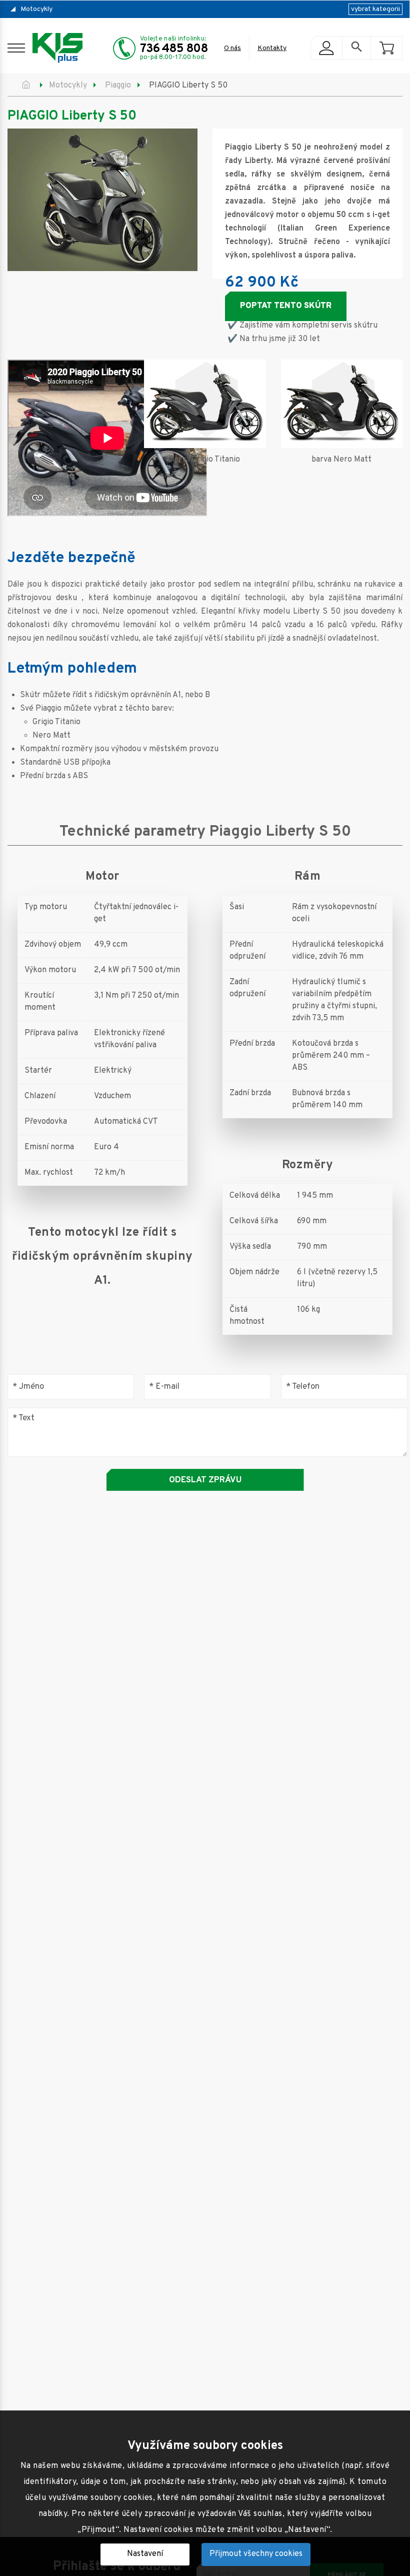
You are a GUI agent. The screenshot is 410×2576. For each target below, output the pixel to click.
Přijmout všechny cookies (256, 2554)
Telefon (303, 1387)
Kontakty (272, 48)
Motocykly (36, 9)
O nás (232, 48)
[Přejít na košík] (386, 48)
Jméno (28, 1387)
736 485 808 (174, 49)
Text (23, 1419)
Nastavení (145, 2554)
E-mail (164, 1387)
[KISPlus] (57, 48)
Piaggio (118, 86)
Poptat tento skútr (286, 306)
